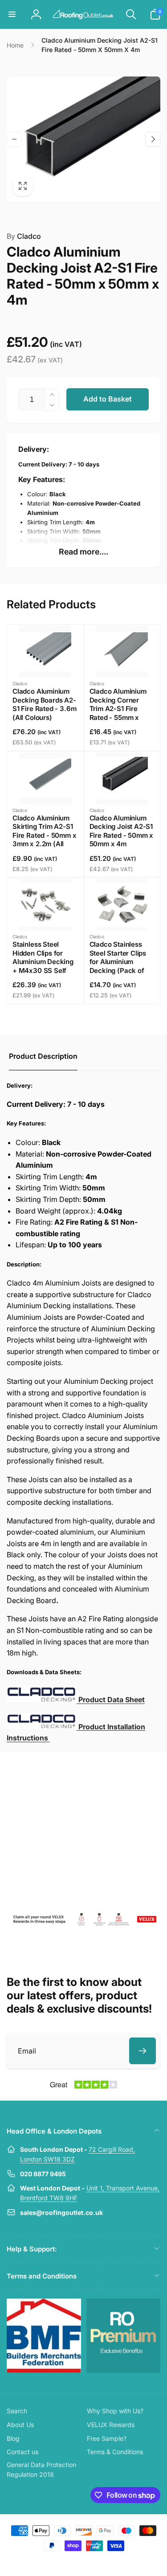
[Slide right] (153, 139)
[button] (12, 14)
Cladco (24, 236)
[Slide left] (14, 139)
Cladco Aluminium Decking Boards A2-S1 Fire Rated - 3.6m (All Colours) (44, 704)
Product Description (43, 1056)
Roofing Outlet (73, 2562)
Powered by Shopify (104, 2562)
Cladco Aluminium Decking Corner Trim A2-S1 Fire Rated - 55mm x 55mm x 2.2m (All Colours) (118, 713)
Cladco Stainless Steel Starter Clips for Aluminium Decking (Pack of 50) (118, 962)
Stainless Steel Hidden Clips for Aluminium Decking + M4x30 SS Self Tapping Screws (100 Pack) (43, 966)
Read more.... (83, 552)
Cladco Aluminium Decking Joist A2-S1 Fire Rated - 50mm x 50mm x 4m (122, 831)
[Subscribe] (143, 2051)
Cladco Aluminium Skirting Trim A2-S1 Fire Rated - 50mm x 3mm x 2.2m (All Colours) (45, 835)
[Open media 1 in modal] (83, 139)
